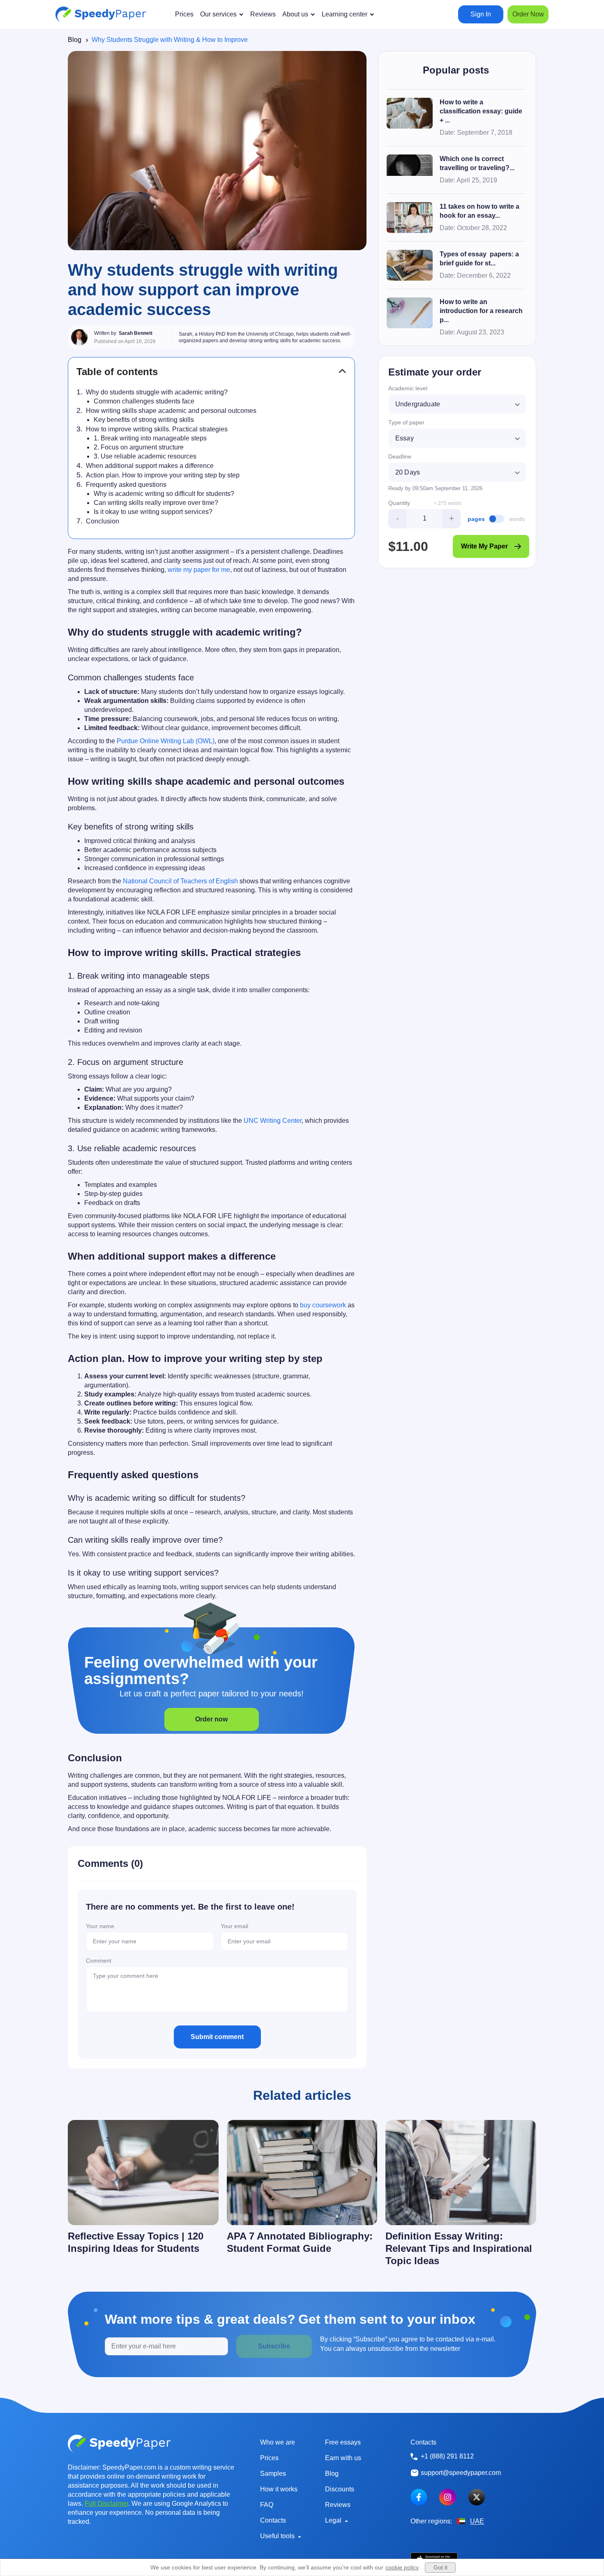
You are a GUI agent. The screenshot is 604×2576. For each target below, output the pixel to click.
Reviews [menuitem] (263, 14)
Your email (234, 1926)
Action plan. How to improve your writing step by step (163, 475)
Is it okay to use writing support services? (153, 512)
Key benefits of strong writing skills (144, 420)
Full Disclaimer (106, 2503)
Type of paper (406, 422)
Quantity (399, 503)
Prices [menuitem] (184, 14)
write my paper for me (199, 570)
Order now (211, 1719)
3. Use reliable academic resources (145, 456)
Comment (99, 1961)
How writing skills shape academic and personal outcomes (171, 411)
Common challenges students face (144, 401)
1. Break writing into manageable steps (150, 438)
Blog (75, 40)
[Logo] (101, 14)
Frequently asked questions (126, 485)
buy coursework (323, 1305)
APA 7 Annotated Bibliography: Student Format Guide (300, 2242)
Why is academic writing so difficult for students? (164, 494)
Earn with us (343, 2458)
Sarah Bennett (136, 333)
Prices (269, 2458)
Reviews (338, 2505)
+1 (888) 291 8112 (447, 2456)
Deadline (400, 456)
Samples (273, 2473)
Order (528, 14)
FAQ (267, 2505)
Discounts (340, 2489)
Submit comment (217, 2037)
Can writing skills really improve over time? (156, 503)
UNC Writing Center (273, 1121)
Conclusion (103, 521)
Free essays (343, 2442)
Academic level (408, 388)
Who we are (278, 2442)
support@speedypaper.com (461, 2473)
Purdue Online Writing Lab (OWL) (166, 741)
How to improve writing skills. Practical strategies (157, 429)
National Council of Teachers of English (180, 881)
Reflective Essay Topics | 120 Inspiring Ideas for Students (136, 2242)
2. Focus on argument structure (139, 447)
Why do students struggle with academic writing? (157, 392)
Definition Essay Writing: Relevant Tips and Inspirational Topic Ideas (459, 2248)
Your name (100, 1926)
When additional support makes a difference (150, 466)
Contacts (273, 2520)
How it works (279, 2489)
